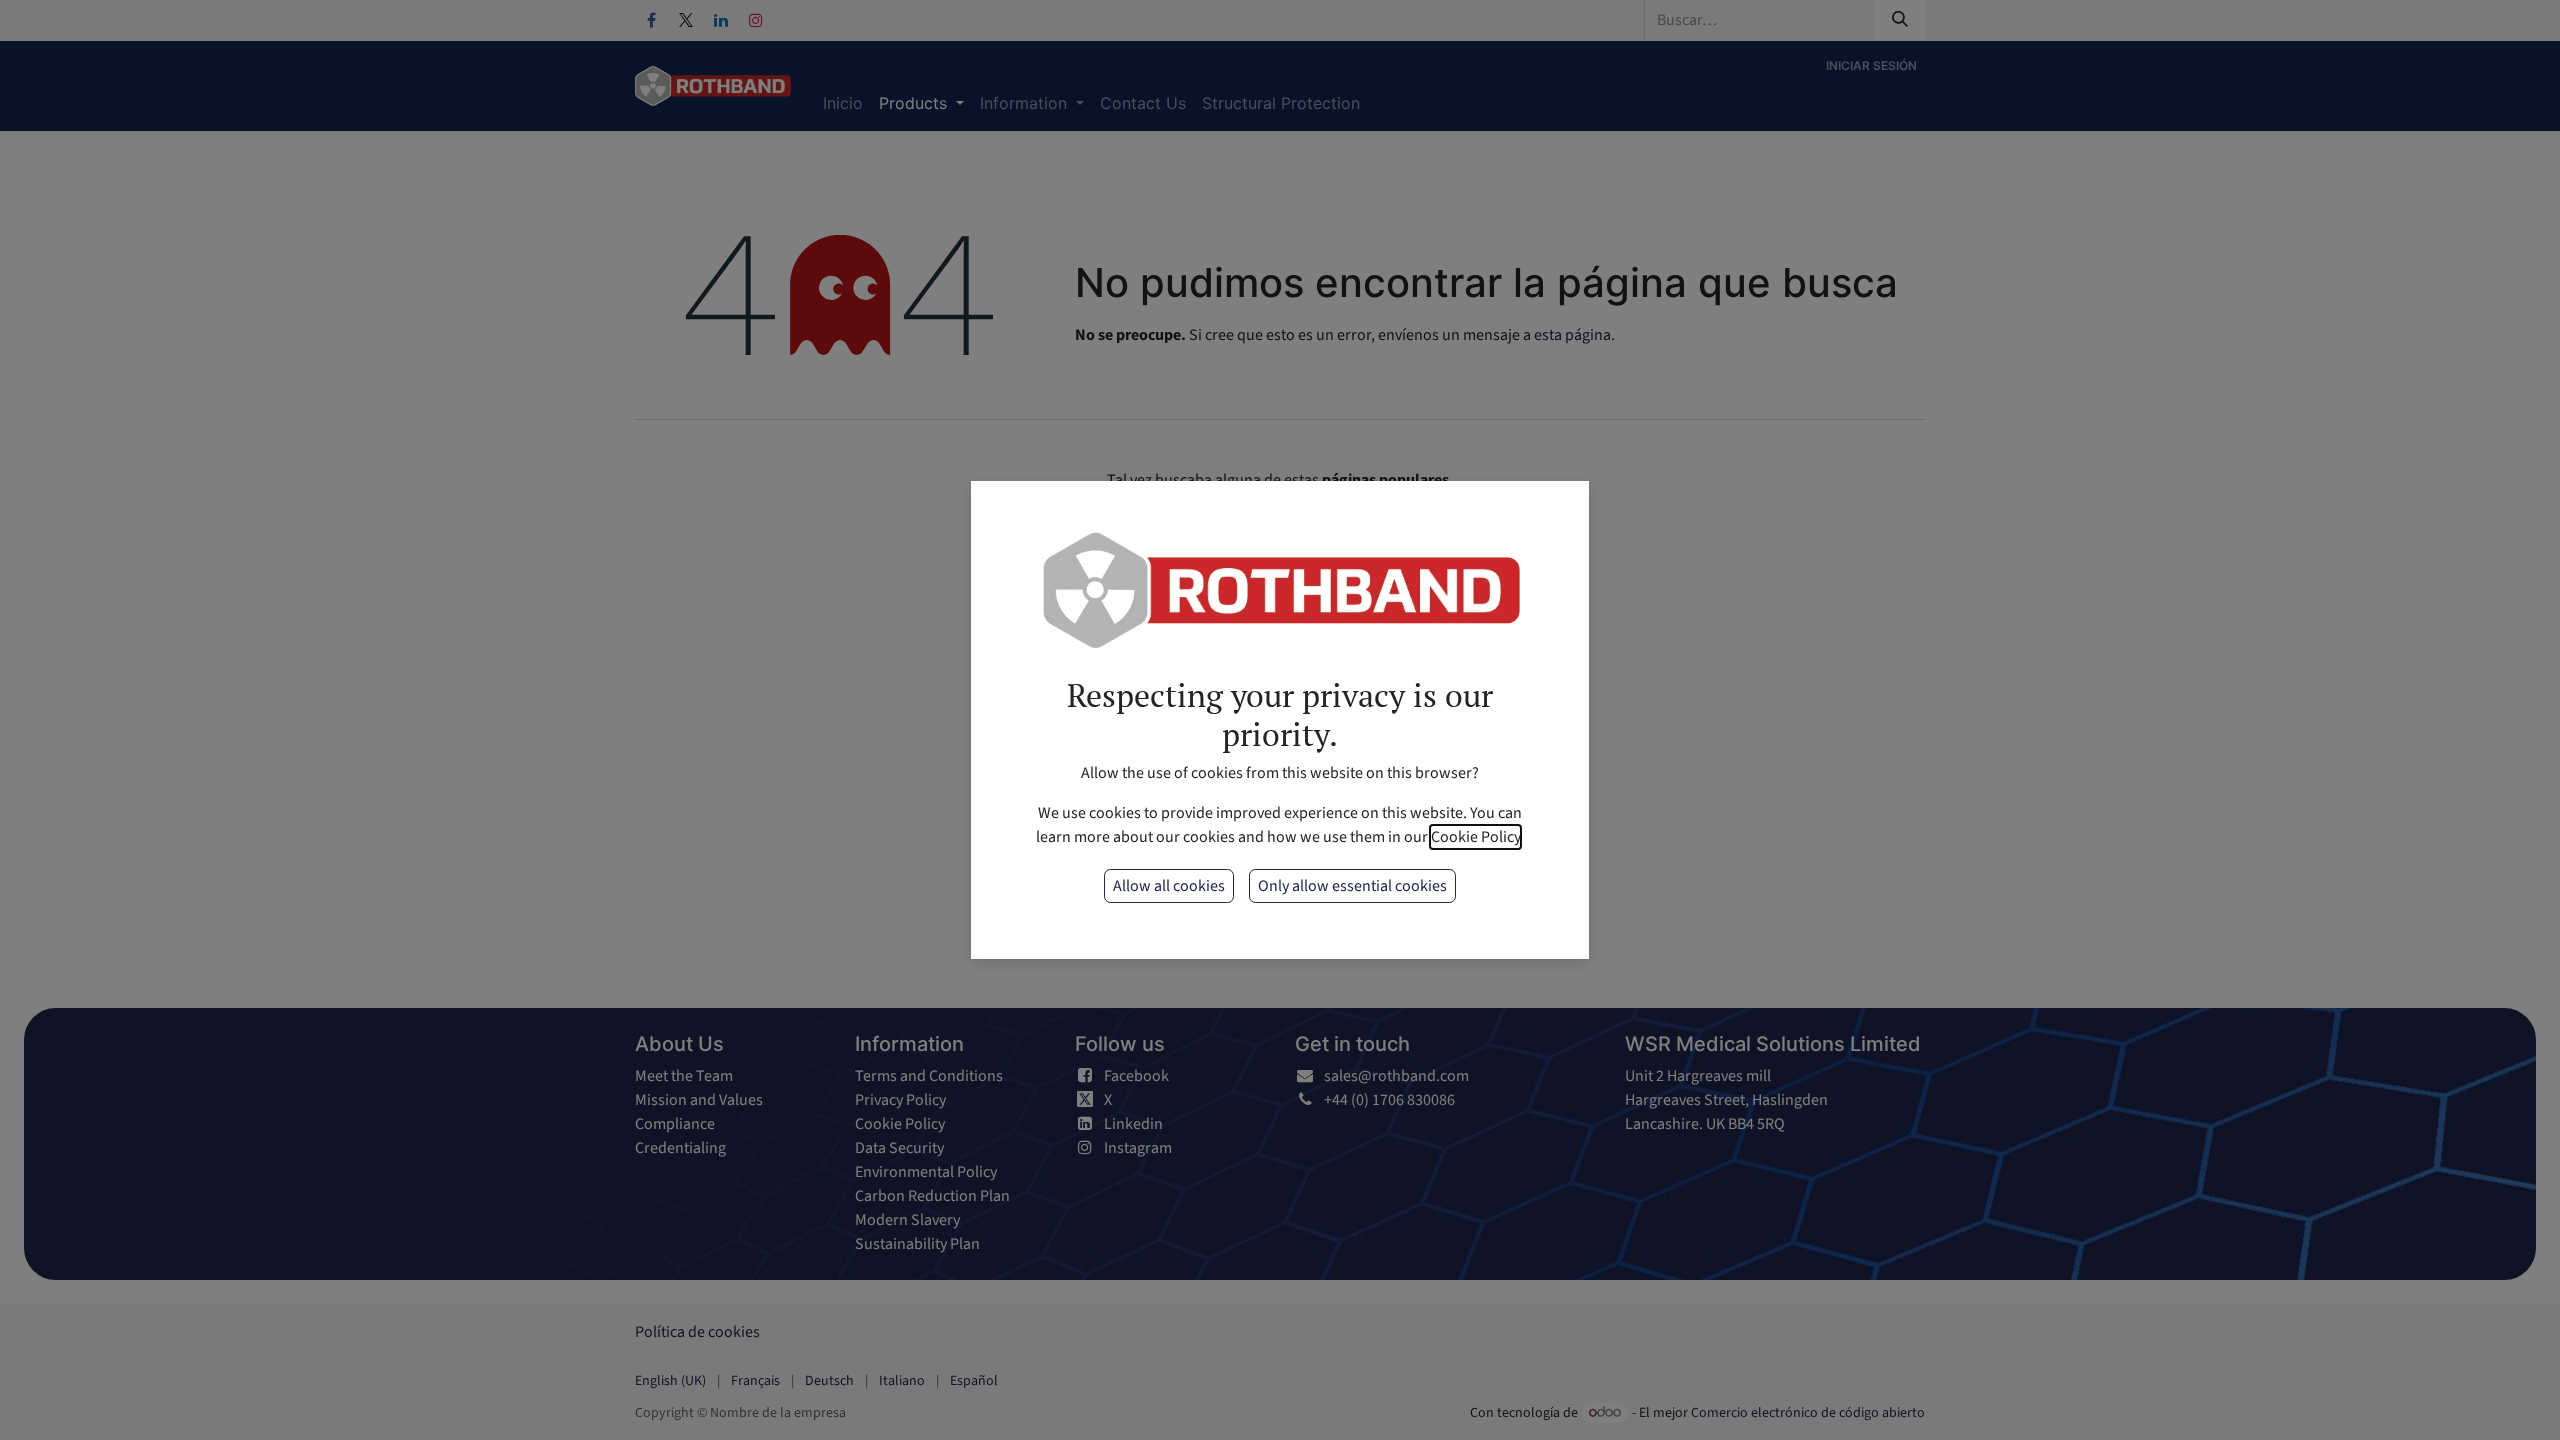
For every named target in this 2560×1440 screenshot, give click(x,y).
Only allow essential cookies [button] (1352, 886)
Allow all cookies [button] (1169, 886)
